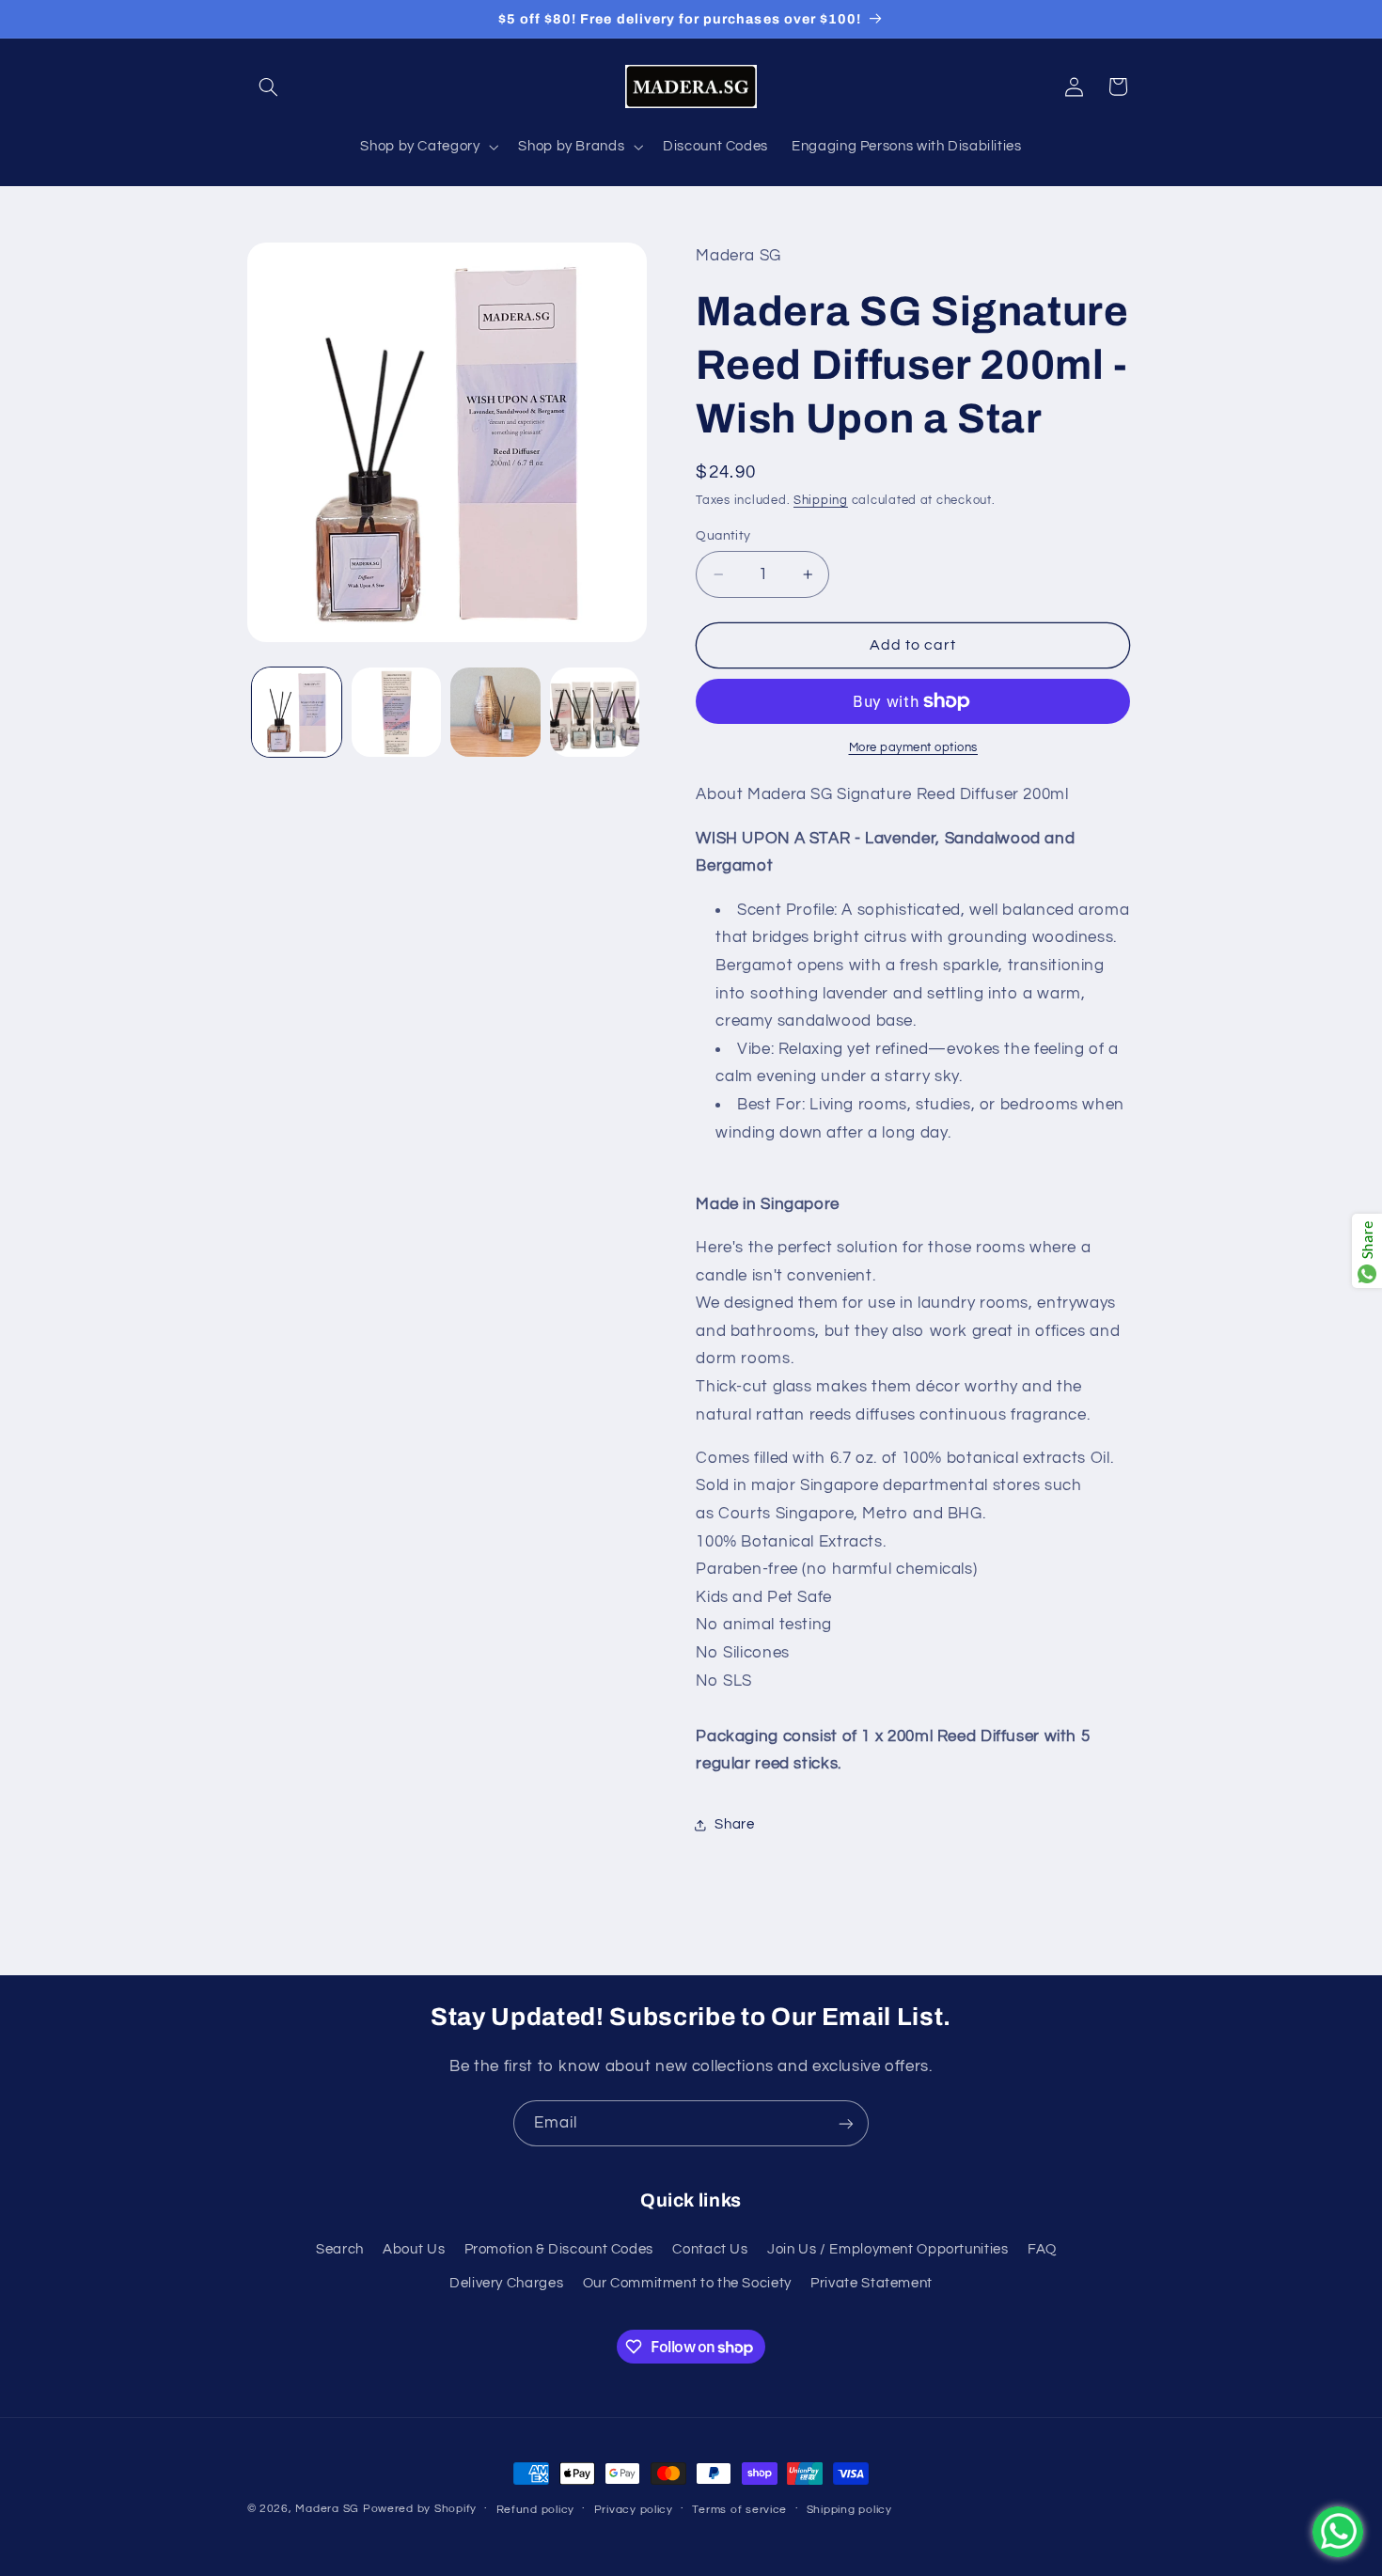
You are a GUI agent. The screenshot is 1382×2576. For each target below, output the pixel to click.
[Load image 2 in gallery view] (396, 712)
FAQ (1042, 2248)
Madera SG (327, 2509)
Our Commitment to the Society (687, 2283)
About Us (414, 2248)
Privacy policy (634, 2510)
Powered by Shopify (420, 2509)
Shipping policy (849, 2510)
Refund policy (536, 2510)
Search (340, 2248)
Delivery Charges (506, 2283)
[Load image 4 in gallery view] (595, 712)
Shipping (821, 501)
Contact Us (710, 2248)
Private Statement (872, 2283)
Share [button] (734, 1825)
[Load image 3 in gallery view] (495, 712)
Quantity (723, 536)
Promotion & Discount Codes (559, 2248)
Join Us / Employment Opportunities (887, 2248)
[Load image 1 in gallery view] (297, 712)
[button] (269, 86)
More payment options (914, 748)
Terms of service (739, 2510)
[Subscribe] (846, 2123)
